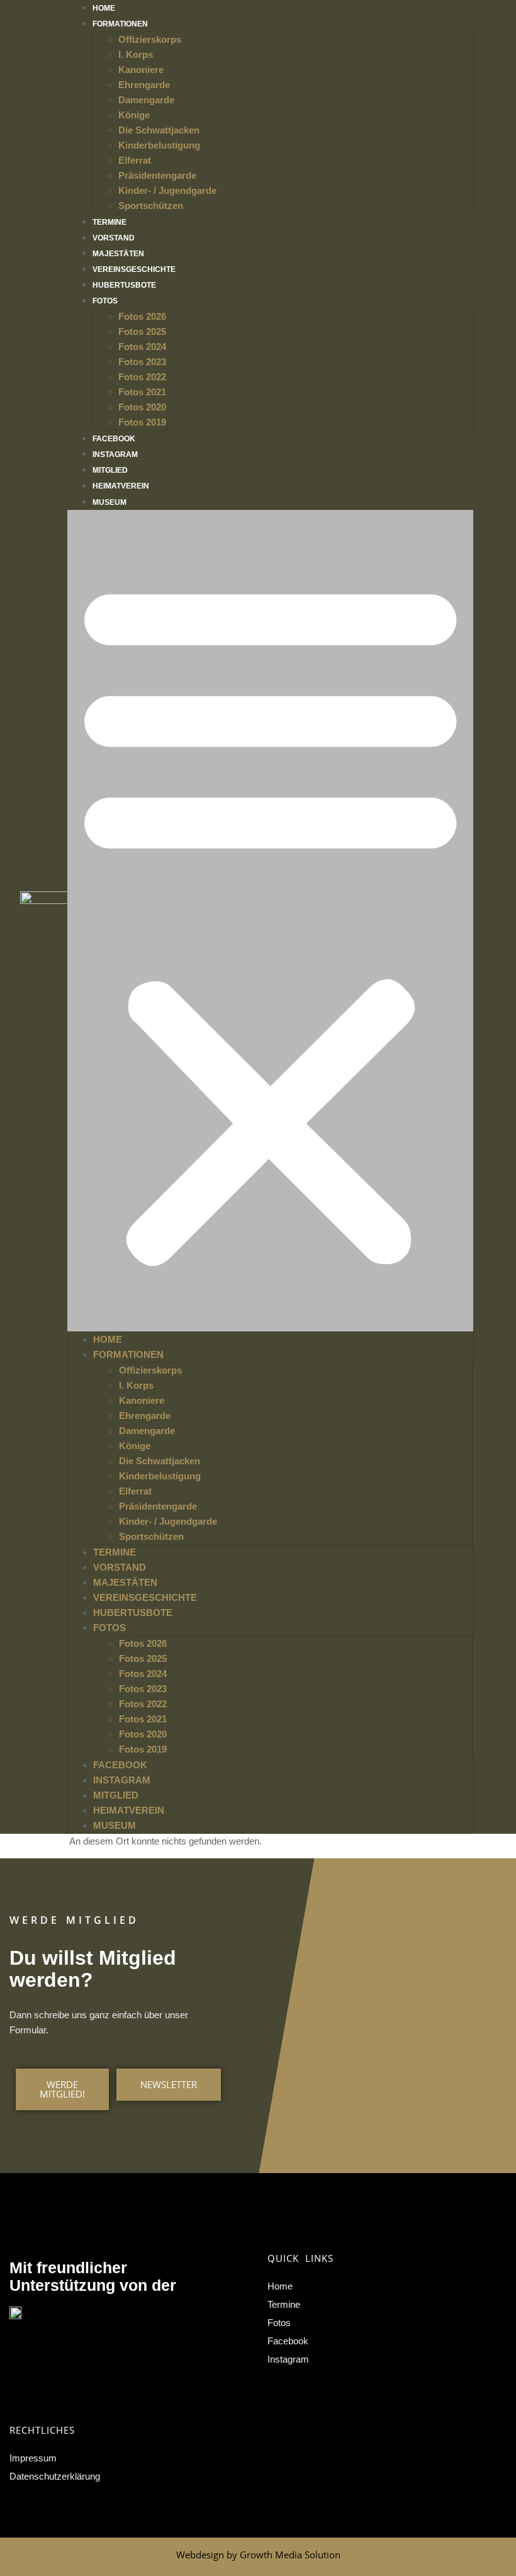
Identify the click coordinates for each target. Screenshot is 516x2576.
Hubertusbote (124, 285)
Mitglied (110, 470)
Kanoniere (141, 70)
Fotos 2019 (142, 422)
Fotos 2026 (142, 316)
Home (104, 8)
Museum (109, 502)
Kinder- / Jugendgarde (167, 190)
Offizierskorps (150, 39)
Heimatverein (121, 486)
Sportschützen (151, 206)
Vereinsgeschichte (134, 269)
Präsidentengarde (157, 175)
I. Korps (136, 54)
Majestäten (118, 254)
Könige (134, 115)
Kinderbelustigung (159, 145)
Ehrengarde (144, 85)
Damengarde (146, 100)
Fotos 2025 (142, 331)
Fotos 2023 (142, 362)
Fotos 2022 (142, 377)
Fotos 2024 (142, 347)
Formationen (120, 24)
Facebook (114, 439)
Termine (109, 222)
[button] (271, 921)
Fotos (105, 301)
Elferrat (135, 160)
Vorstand (114, 238)
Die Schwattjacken (159, 130)
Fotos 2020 (142, 407)
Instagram (115, 455)
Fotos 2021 (142, 392)
